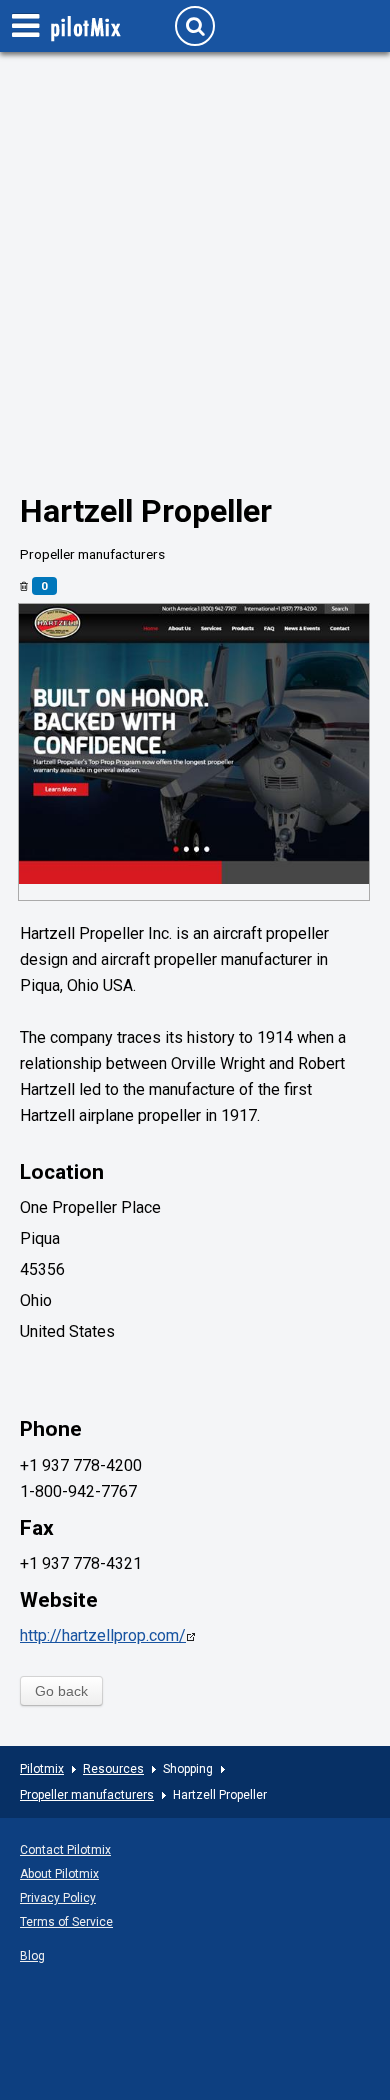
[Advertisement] (195, 286)
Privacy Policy (58, 1898)
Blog (32, 1956)
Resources (113, 1769)
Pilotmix (42, 1769)
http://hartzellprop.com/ (103, 1635)
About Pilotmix (59, 1874)
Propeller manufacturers (87, 1795)
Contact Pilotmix (65, 1850)
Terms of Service (66, 1922)
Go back (61, 1691)
